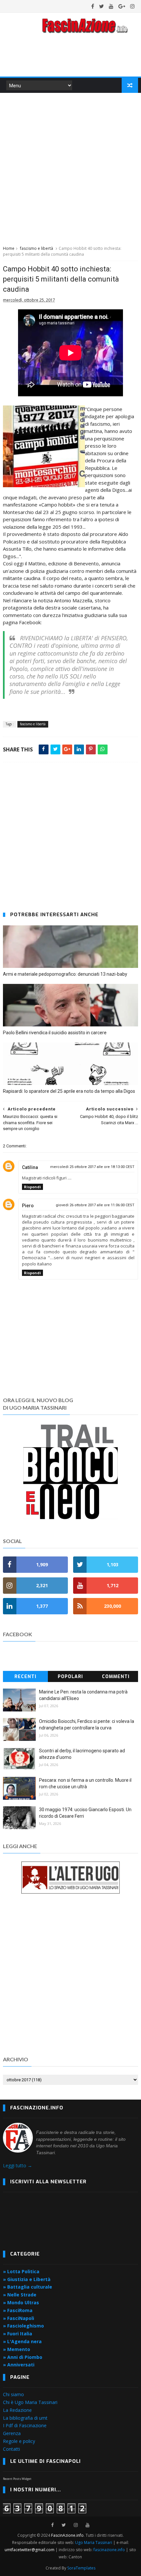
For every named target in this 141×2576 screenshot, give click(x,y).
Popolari (70, 1677)
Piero (28, 1206)
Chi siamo (13, 2394)
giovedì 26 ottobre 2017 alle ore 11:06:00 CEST (95, 1205)
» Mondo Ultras (21, 2302)
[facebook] (93, 6)
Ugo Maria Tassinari (94, 2542)
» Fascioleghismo (23, 2326)
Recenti (25, 1677)
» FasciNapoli (19, 2318)
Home (9, 248)
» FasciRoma (18, 2310)
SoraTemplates (81, 2568)
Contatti (11, 2449)
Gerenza (12, 2433)
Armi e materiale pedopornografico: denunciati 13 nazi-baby (65, 974)
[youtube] (111, 6)
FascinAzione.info (67, 2535)
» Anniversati (19, 2365)
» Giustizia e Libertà (27, 2279)
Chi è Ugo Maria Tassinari (30, 2402)
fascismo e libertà (37, 248)
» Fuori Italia (18, 2334)
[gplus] (122, 6)
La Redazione (17, 2410)
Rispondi (32, 1187)
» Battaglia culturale (28, 2287)
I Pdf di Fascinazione (25, 2425)
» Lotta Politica (21, 2271)
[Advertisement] (70, 168)
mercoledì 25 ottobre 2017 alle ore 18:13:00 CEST (92, 1167)
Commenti (116, 1677)
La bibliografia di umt (25, 2418)
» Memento (17, 2349)
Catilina (30, 1167)
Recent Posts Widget (17, 2479)
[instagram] (132, 6)
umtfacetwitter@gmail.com (30, 2550)
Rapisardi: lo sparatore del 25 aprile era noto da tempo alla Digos (69, 1091)
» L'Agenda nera (22, 2341)
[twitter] (101, 6)
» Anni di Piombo (23, 2357)
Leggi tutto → (18, 2165)
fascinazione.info (109, 2550)
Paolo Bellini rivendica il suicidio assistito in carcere (55, 1033)
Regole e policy (19, 2441)
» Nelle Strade (20, 2295)
